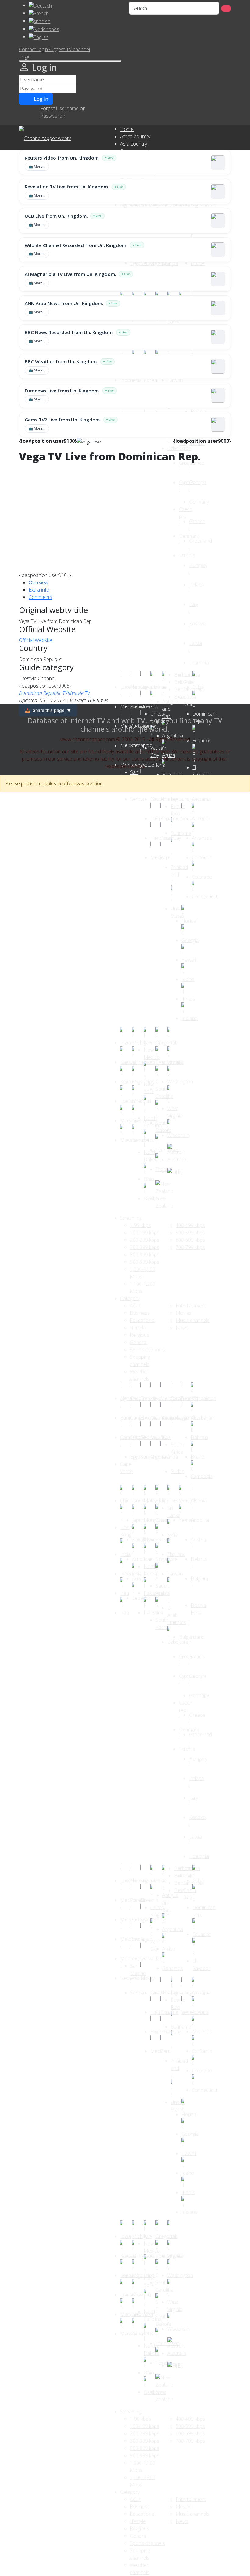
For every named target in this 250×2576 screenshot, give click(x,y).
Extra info (39, 590)
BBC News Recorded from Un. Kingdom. (69, 332)
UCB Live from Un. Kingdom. (56, 216)
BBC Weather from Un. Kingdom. (61, 361)
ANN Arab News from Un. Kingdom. (64, 303)
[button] (25, 57)
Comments (40, 597)
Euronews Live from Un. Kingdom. (62, 391)
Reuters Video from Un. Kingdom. (62, 158)
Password (51, 116)
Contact (27, 49)
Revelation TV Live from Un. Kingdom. (67, 187)
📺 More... (37, 166)
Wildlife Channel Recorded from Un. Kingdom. (76, 245)
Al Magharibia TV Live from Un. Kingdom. (70, 274)
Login (42, 49)
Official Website (36, 640)
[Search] (226, 9)
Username (67, 108)
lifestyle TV (79, 693)
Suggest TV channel (69, 49)
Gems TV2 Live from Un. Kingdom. (63, 420)
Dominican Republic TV (43, 693)
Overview (39, 582)
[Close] (70, 61)
